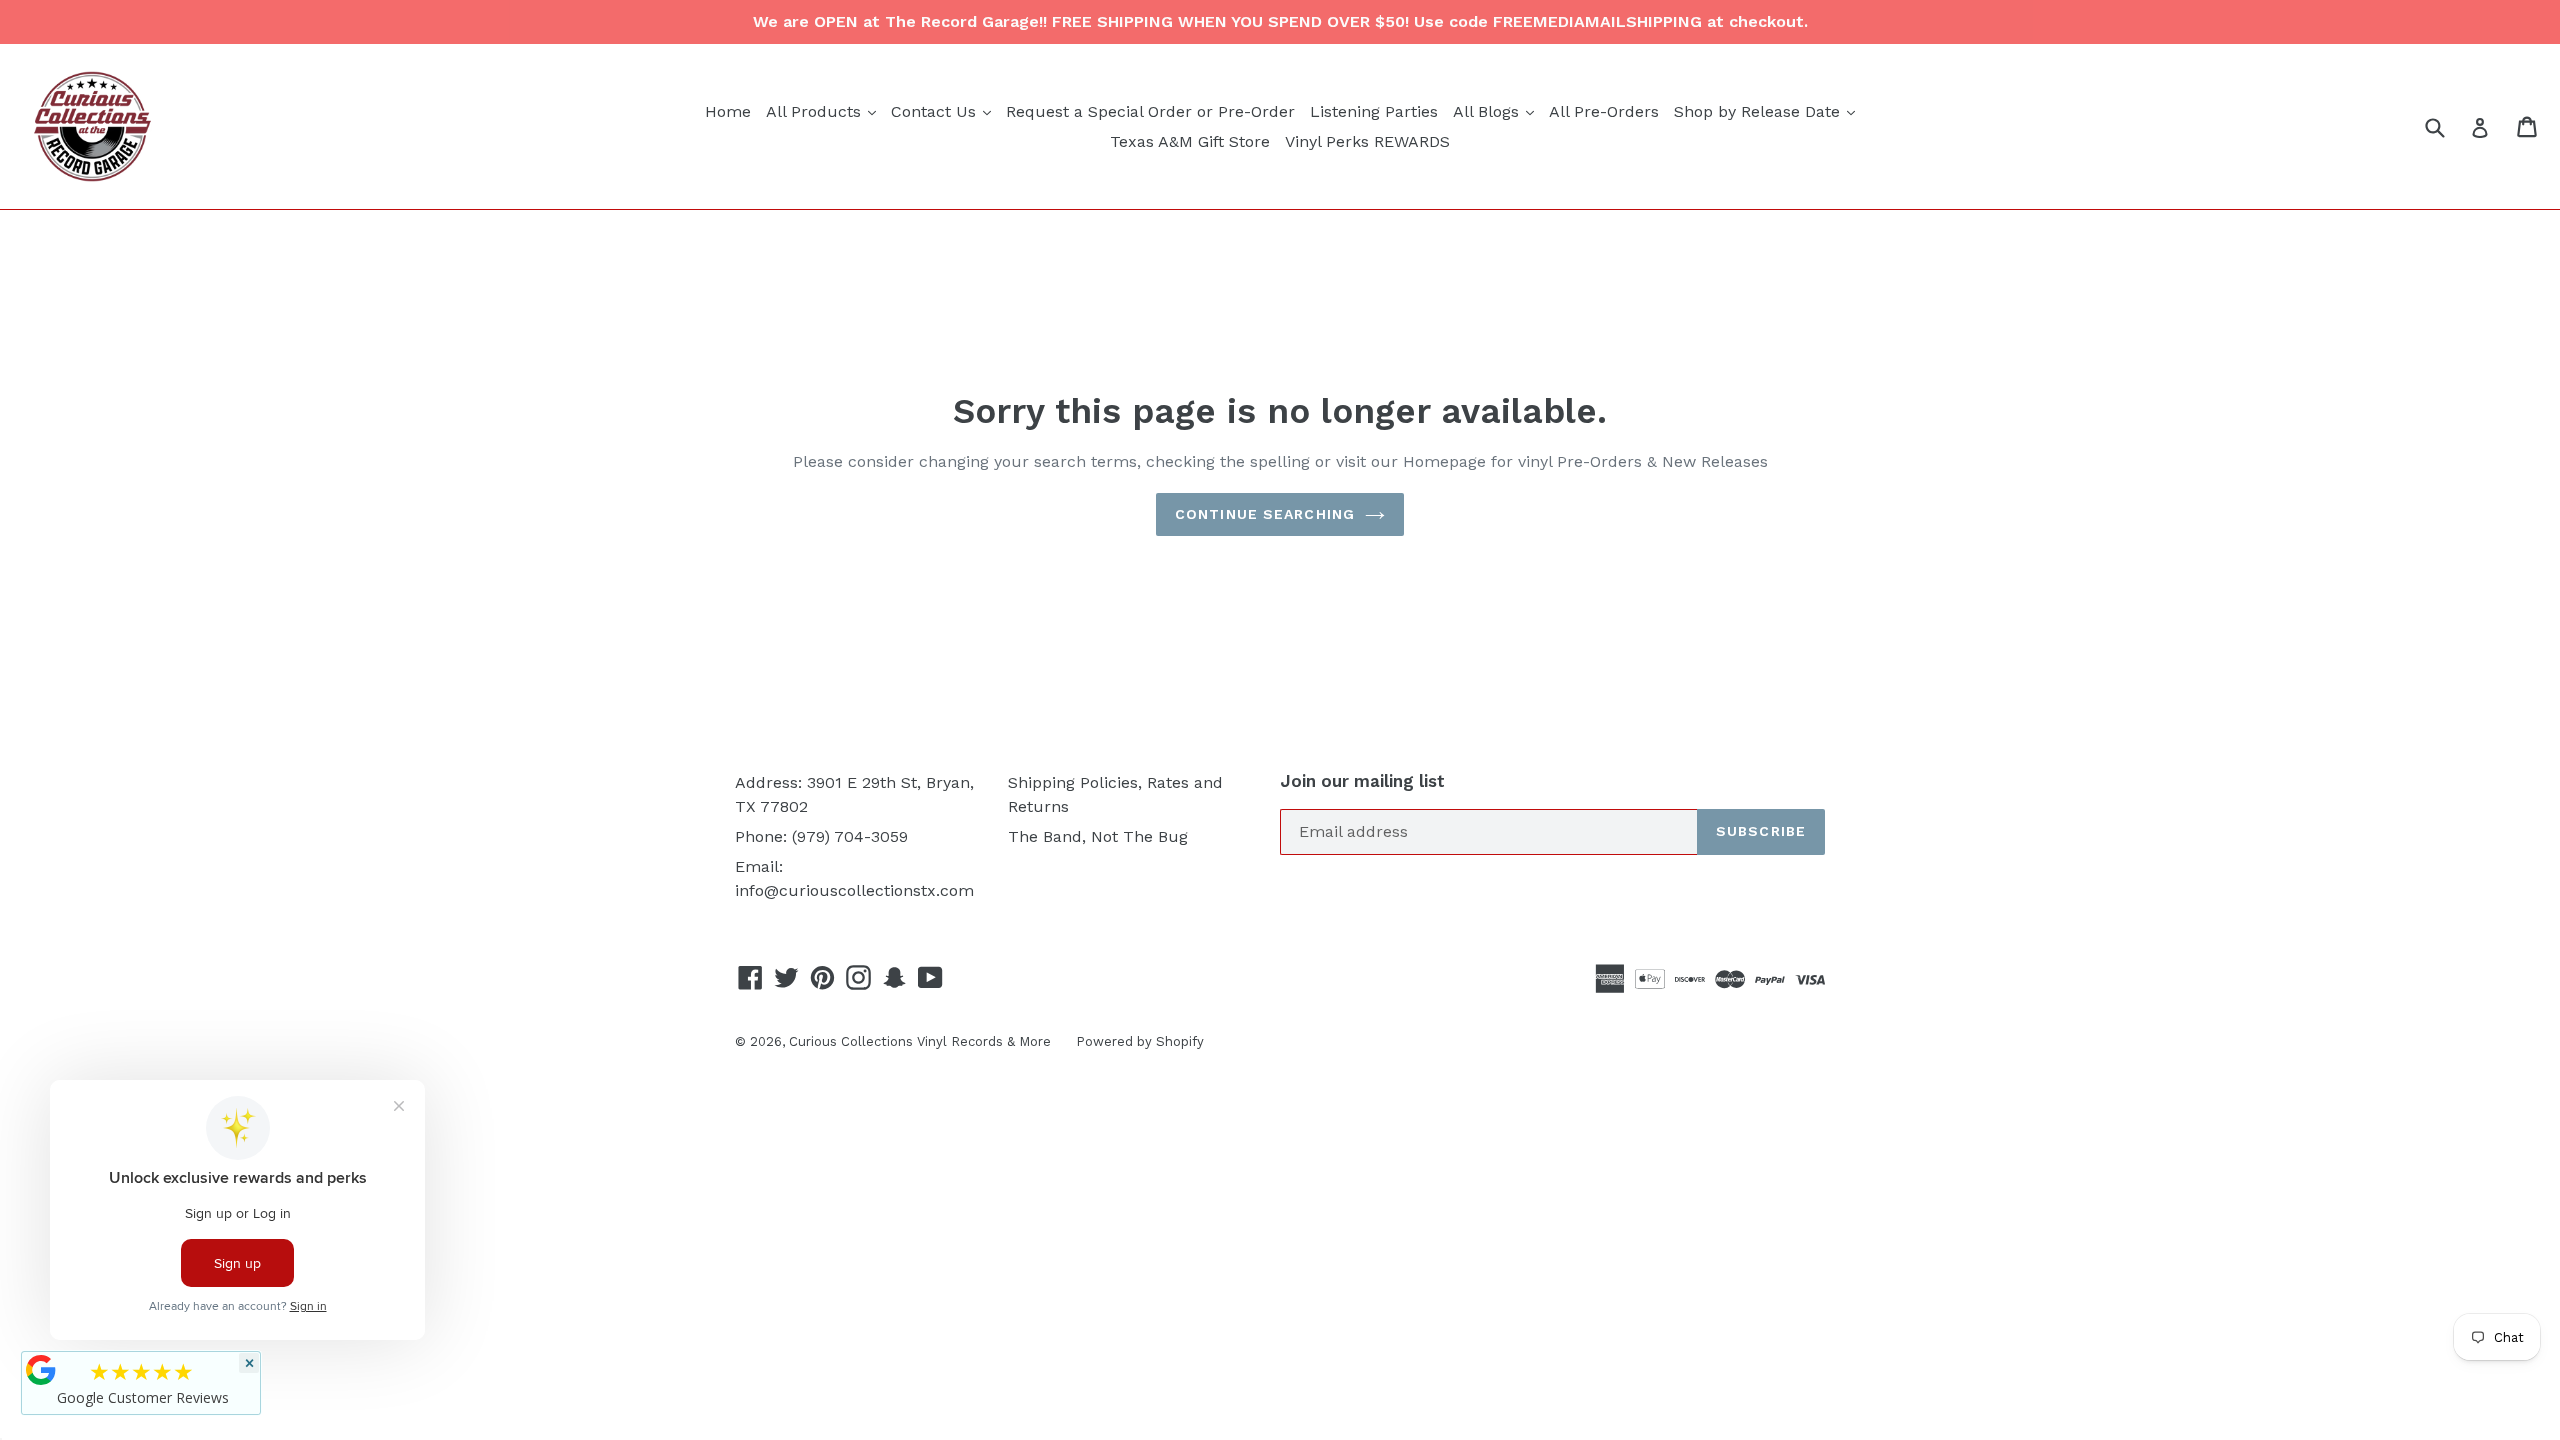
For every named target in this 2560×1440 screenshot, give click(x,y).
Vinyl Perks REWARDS (1367, 141)
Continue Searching (1265, 514)
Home (728, 111)
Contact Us (943, 111)
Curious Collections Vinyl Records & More (920, 1041)
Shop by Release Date (1767, 111)
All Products (823, 111)
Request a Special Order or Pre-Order (1150, 111)
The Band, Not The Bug (1098, 836)
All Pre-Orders (1604, 111)
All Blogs (1496, 111)
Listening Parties (1374, 111)
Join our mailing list (1362, 781)
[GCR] (41, 1370)
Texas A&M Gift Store (1190, 141)
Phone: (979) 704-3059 (821, 836)
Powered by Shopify (1140, 1041)
